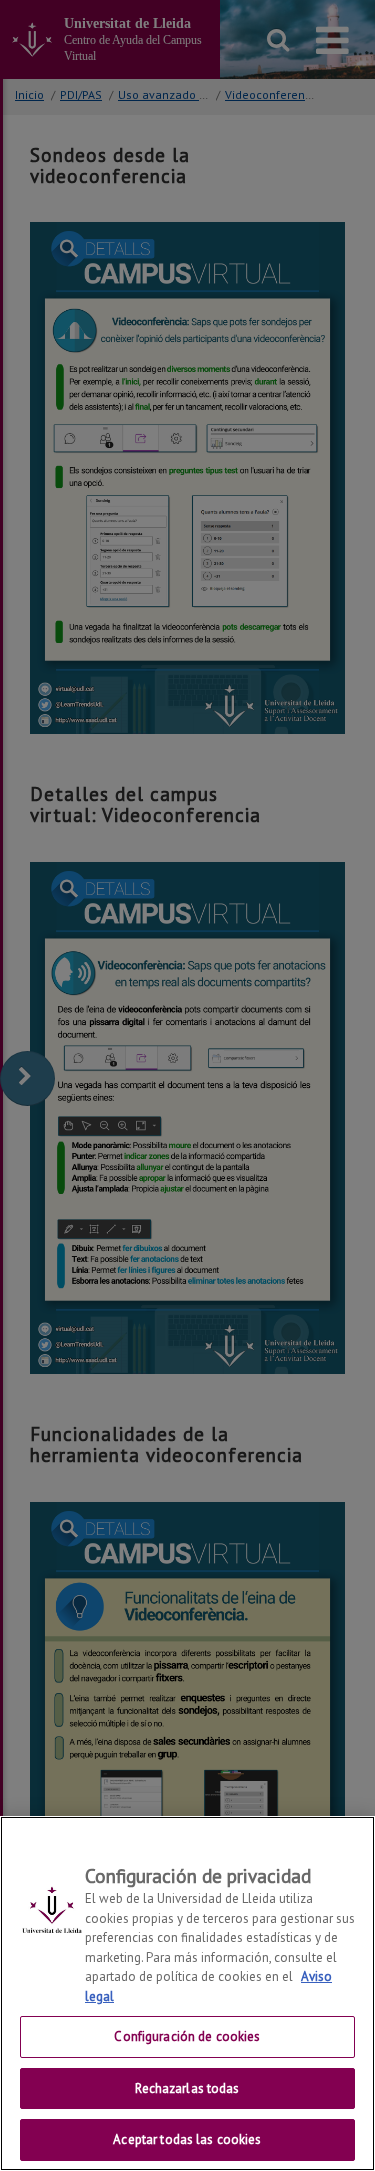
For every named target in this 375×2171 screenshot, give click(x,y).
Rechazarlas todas (187, 2088)
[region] (187, 1993)
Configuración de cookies (187, 2036)
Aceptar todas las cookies (187, 2139)
